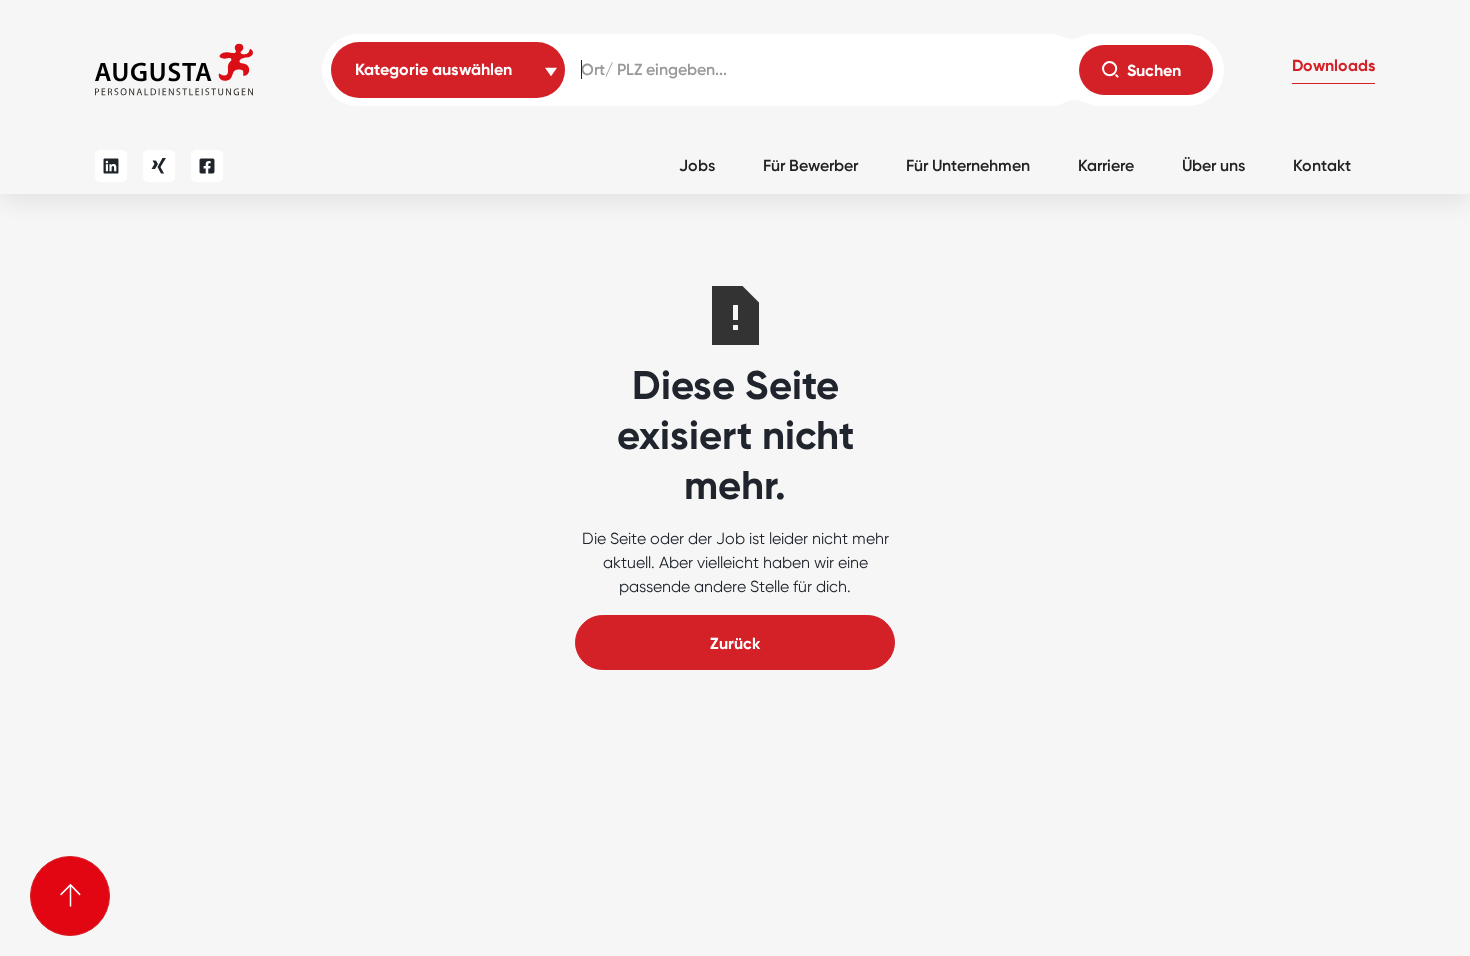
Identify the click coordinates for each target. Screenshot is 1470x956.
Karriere (1106, 165)
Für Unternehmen (968, 165)
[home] (174, 69)
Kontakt (1322, 165)
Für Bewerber (810, 165)
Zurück (735, 643)
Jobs (697, 165)
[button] (1333, 70)
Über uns (1213, 165)
